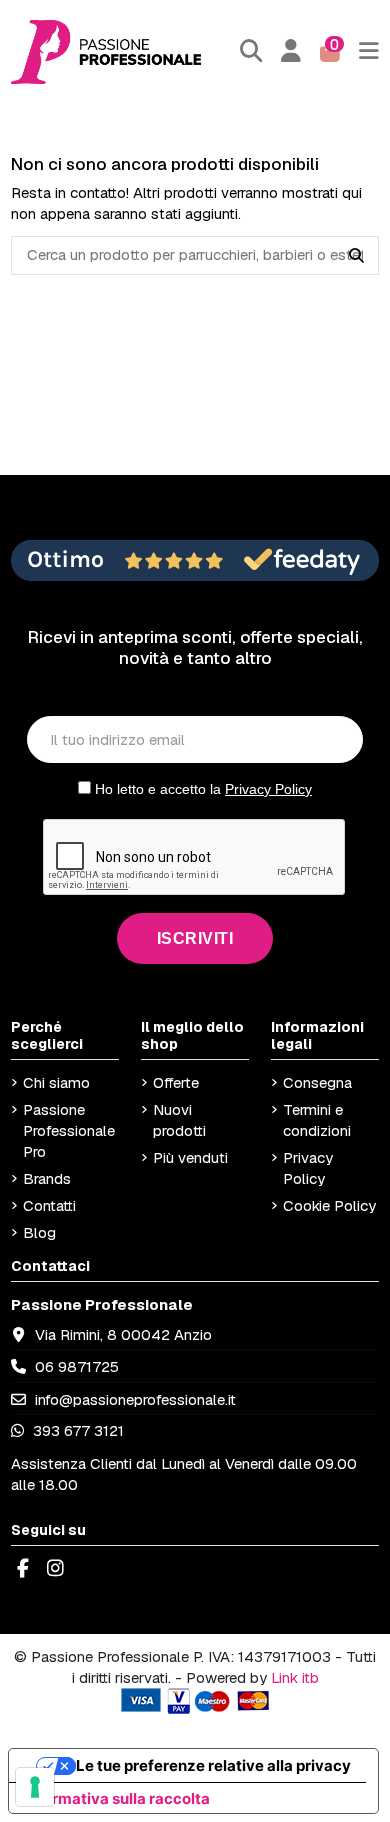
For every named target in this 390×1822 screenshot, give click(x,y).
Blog (39, 1232)
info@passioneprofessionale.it (135, 1399)
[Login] (291, 51)
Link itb (295, 1677)
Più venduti (190, 1157)
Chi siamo (56, 1082)
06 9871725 (77, 1366)
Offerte (176, 1082)
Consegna (317, 1082)
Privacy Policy (268, 789)
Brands (47, 1178)
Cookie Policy (329, 1205)
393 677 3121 (76, 1430)
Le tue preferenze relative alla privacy (213, 1765)
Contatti (49, 1205)
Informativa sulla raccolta (117, 1798)
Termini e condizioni (317, 1120)
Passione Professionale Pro (69, 1130)
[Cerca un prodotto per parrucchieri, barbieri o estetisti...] (356, 256)
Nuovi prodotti (179, 1120)
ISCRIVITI (195, 938)
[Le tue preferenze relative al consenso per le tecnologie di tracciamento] (35, 1787)
